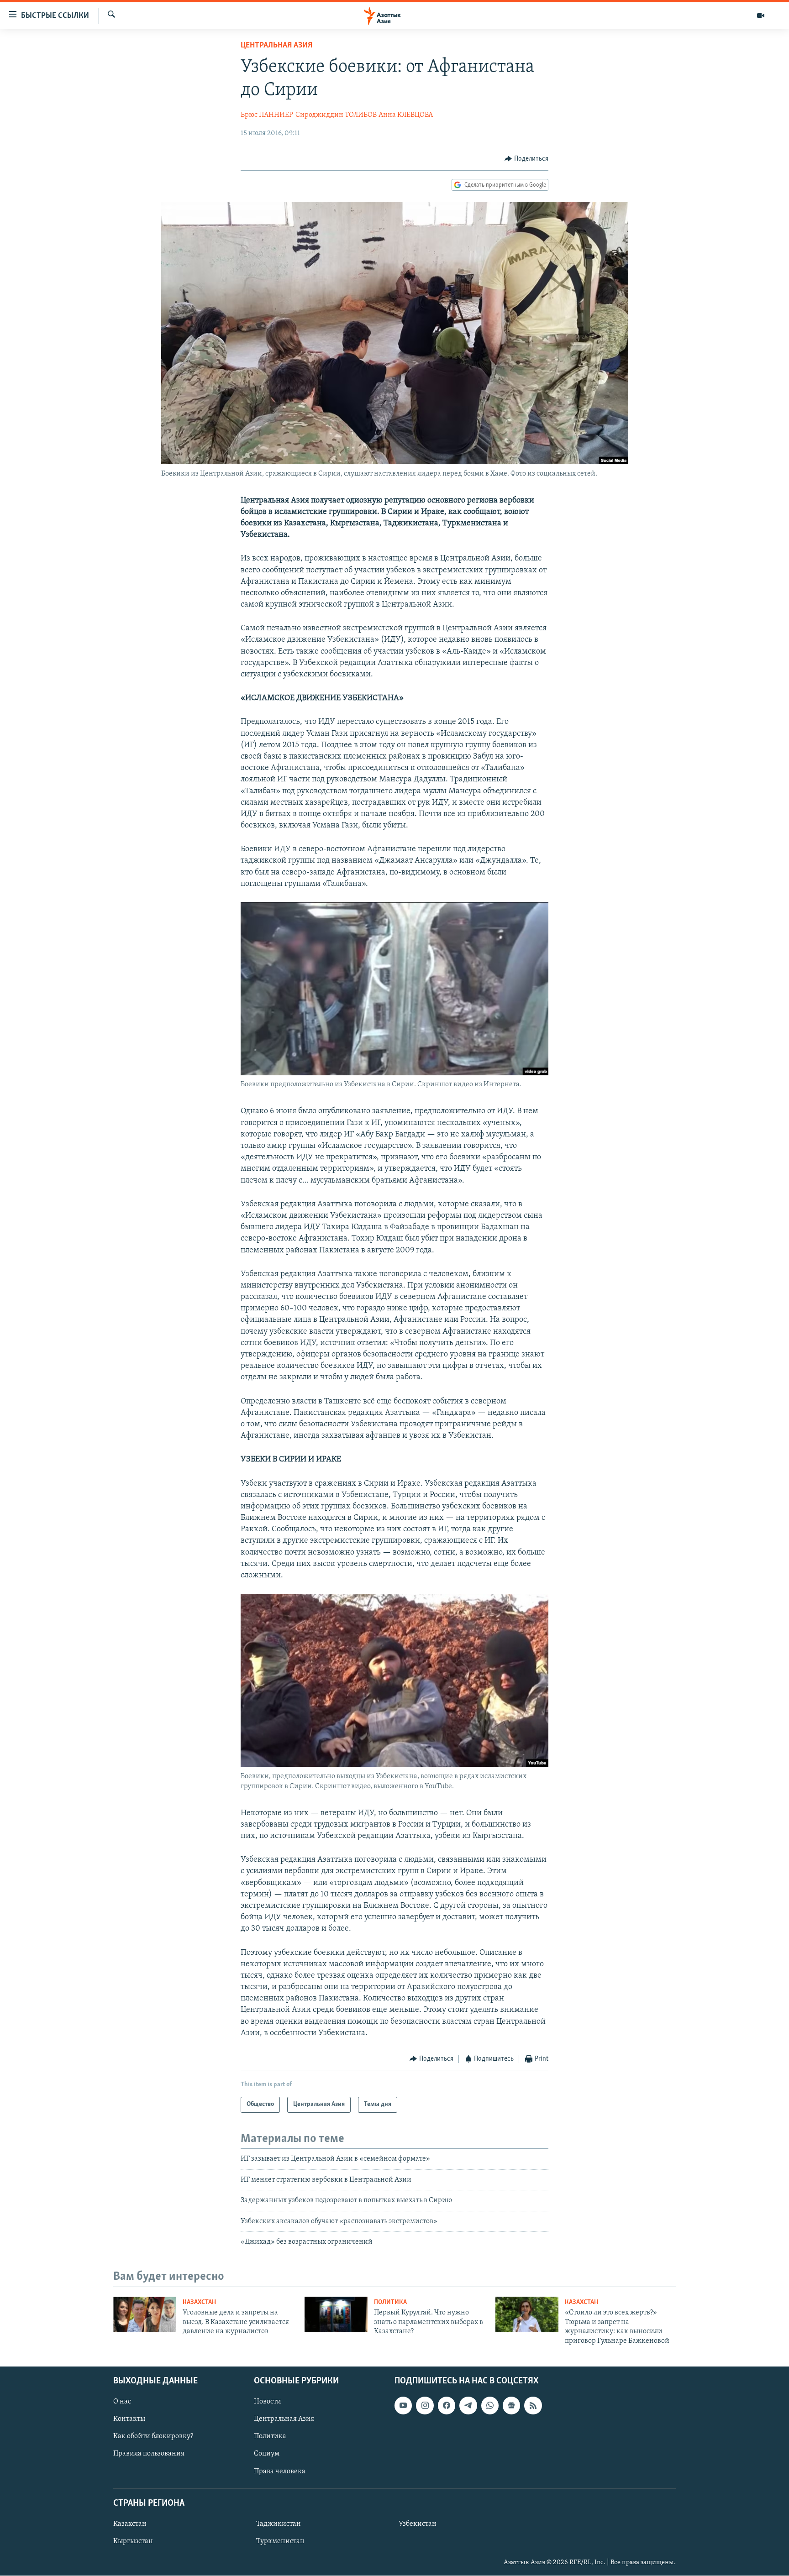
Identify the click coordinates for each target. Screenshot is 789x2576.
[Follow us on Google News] (511, 2405)
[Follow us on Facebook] (447, 2405)
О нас (122, 2402)
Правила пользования (149, 2454)
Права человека (280, 2471)
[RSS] (533, 2405)
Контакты (129, 2419)
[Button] (526, 159)
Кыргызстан (133, 2541)
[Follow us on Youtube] (403, 2405)
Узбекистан (418, 2524)
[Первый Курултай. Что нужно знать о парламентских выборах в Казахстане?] (336, 2314)
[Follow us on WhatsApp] (490, 2405)
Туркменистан (280, 2541)
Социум (267, 2454)
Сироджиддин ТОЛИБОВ (336, 115)
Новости (268, 2402)
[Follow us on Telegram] (468, 2405)
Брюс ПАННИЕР (267, 115)
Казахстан (199, 2302)
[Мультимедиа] (761, 16)
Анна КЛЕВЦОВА (406, 115)
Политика (390, 2302)
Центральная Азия (276, 46)
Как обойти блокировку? (153, 2436)
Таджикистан (279, 2524)
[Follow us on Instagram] (425, 2405)
